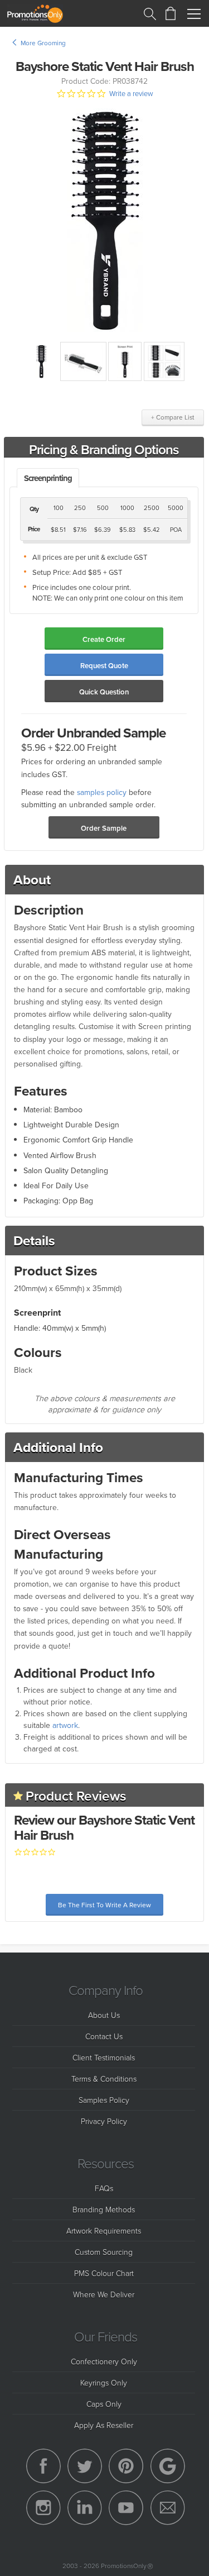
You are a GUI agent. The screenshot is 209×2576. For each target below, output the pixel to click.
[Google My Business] (168, 2466)
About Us (104, 2015)
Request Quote (104, 666)
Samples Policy (104, 2100)
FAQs (104, 2188)
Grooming (52, 43)
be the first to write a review (104, 1905)
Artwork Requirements (104, 2230)
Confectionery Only (104, 2361)
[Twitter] (85, 2466)
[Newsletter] (168, 2508)
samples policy (102, 792)
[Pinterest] (126, 2466)
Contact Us (104, 2036)
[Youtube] (126, 2508)
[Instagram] (43, 2508)
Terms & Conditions (104, 2079)
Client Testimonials (104, 2057)
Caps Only (104, 2404)
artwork (65, 1725)
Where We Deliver (104, 2294)
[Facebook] (43, 2466)
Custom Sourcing (104, 2252)
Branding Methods (104, 2209)
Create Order (104, 639)
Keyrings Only (104, 2382)
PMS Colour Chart (104, 2273)
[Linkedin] (85, 2508)
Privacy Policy (104, 2121)
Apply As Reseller (104, 2425)
